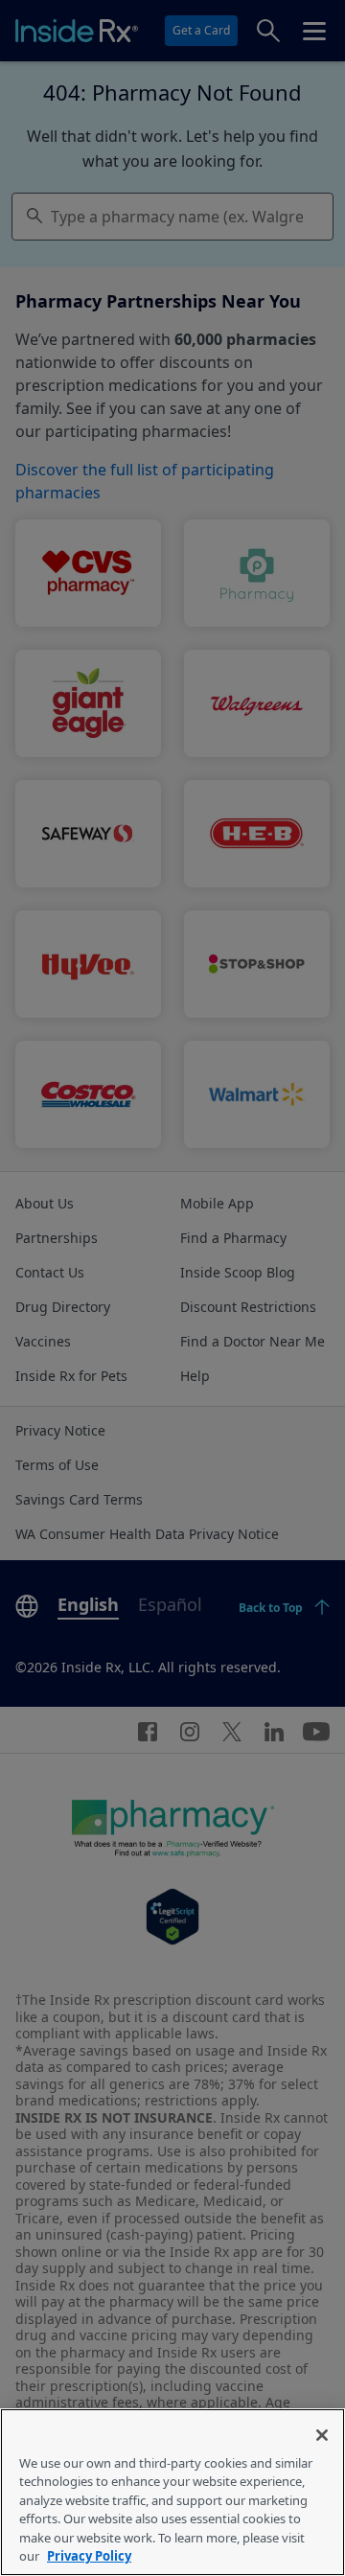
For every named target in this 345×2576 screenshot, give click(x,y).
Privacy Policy (89, 2556)
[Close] (322, 2435)
